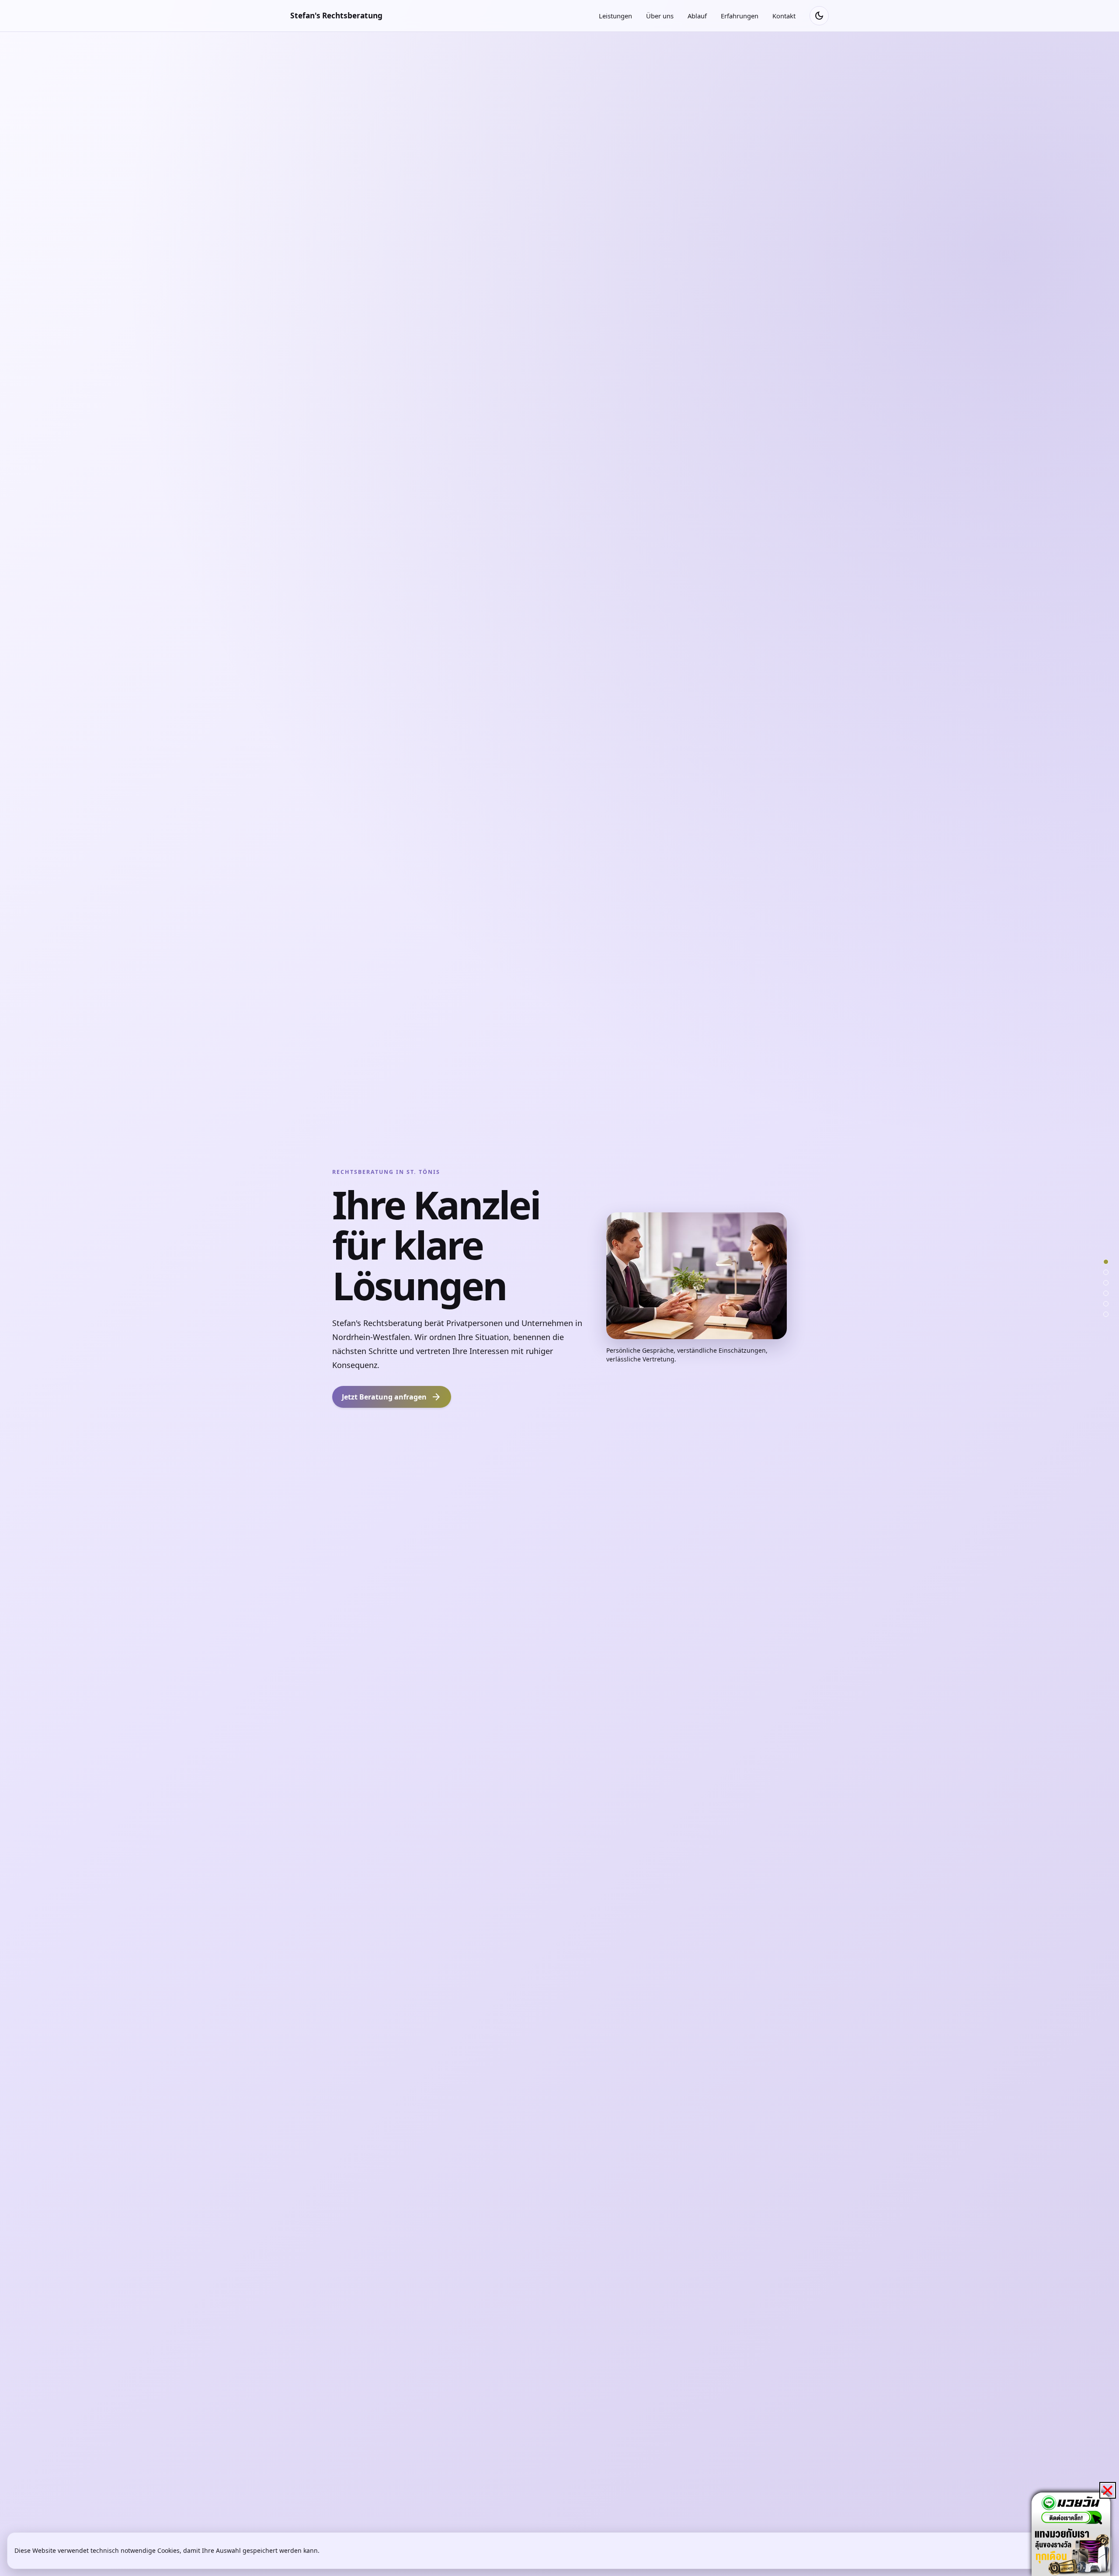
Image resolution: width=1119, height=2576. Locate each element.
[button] (1108, 2490)
